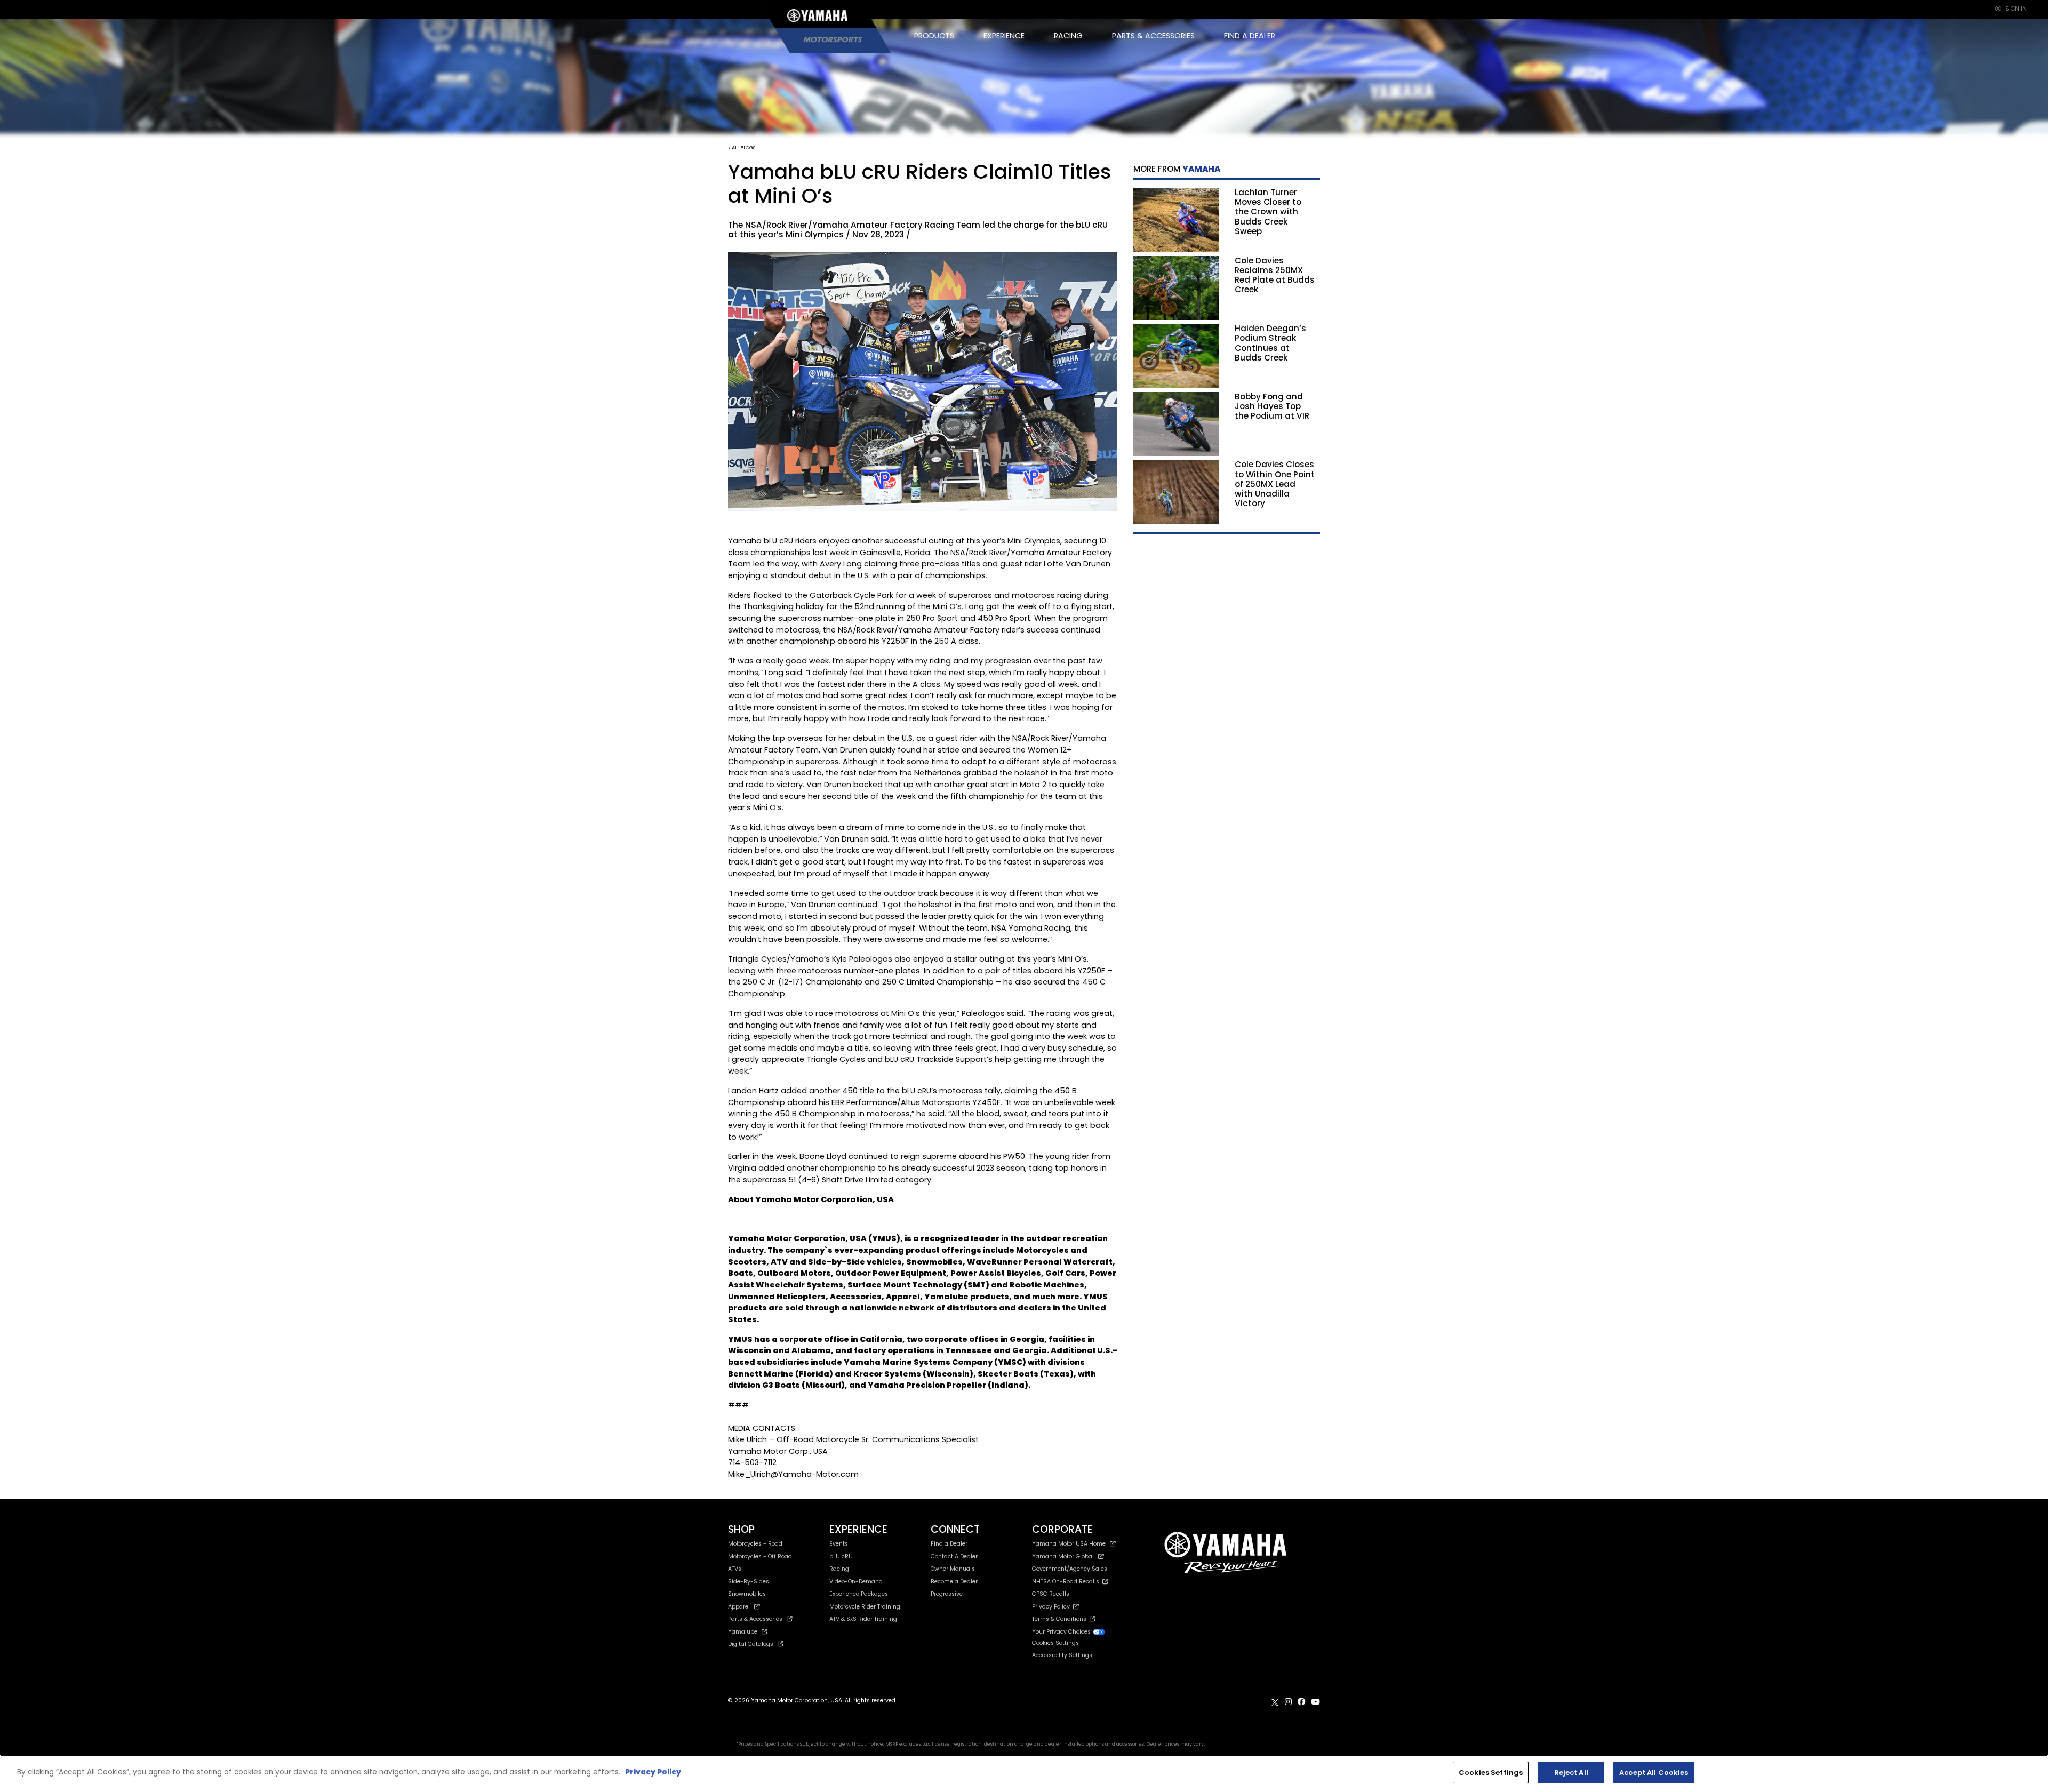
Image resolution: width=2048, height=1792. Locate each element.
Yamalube (743, 1632)
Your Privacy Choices (1062, 1632)
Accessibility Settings (1062, 1655)
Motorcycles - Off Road (760, 1557)
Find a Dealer (949, 1544)
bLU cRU (841, 1557)
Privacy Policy (1053, 1607)
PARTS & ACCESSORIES (1153, 36)
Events (839, 1544)
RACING (1068, 36)
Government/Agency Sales (1070, 1569)
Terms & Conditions (1061, 1619)
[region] (1024, 1773)
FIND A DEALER (1250, 36)
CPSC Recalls (1051, 1594)
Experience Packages (859, 1594)
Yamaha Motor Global (1063, 1557)
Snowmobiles (747, 1594)
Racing (839, 1569)
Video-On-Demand (856, 1582)
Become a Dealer (954, 1582)
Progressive (947, 1594)
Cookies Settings (1491, 1773)
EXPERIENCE (1004, 36)
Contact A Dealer (954, 1557)
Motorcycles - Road (755, 1544)
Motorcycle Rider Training (865, 1607)
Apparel (739, 1607)
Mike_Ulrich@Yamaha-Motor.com (793, 1474)
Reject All (1571, 1773)
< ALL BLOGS (742, 147)
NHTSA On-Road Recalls (1067, 1582)
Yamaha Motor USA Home (1069, 1544)
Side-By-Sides (749, 1582)
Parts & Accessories (755, 1619)
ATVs (735, 1569)
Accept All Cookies (1654, 1773)
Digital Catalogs (751, 1644)
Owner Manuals (953, 1569)
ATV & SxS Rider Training (863, 1619)
